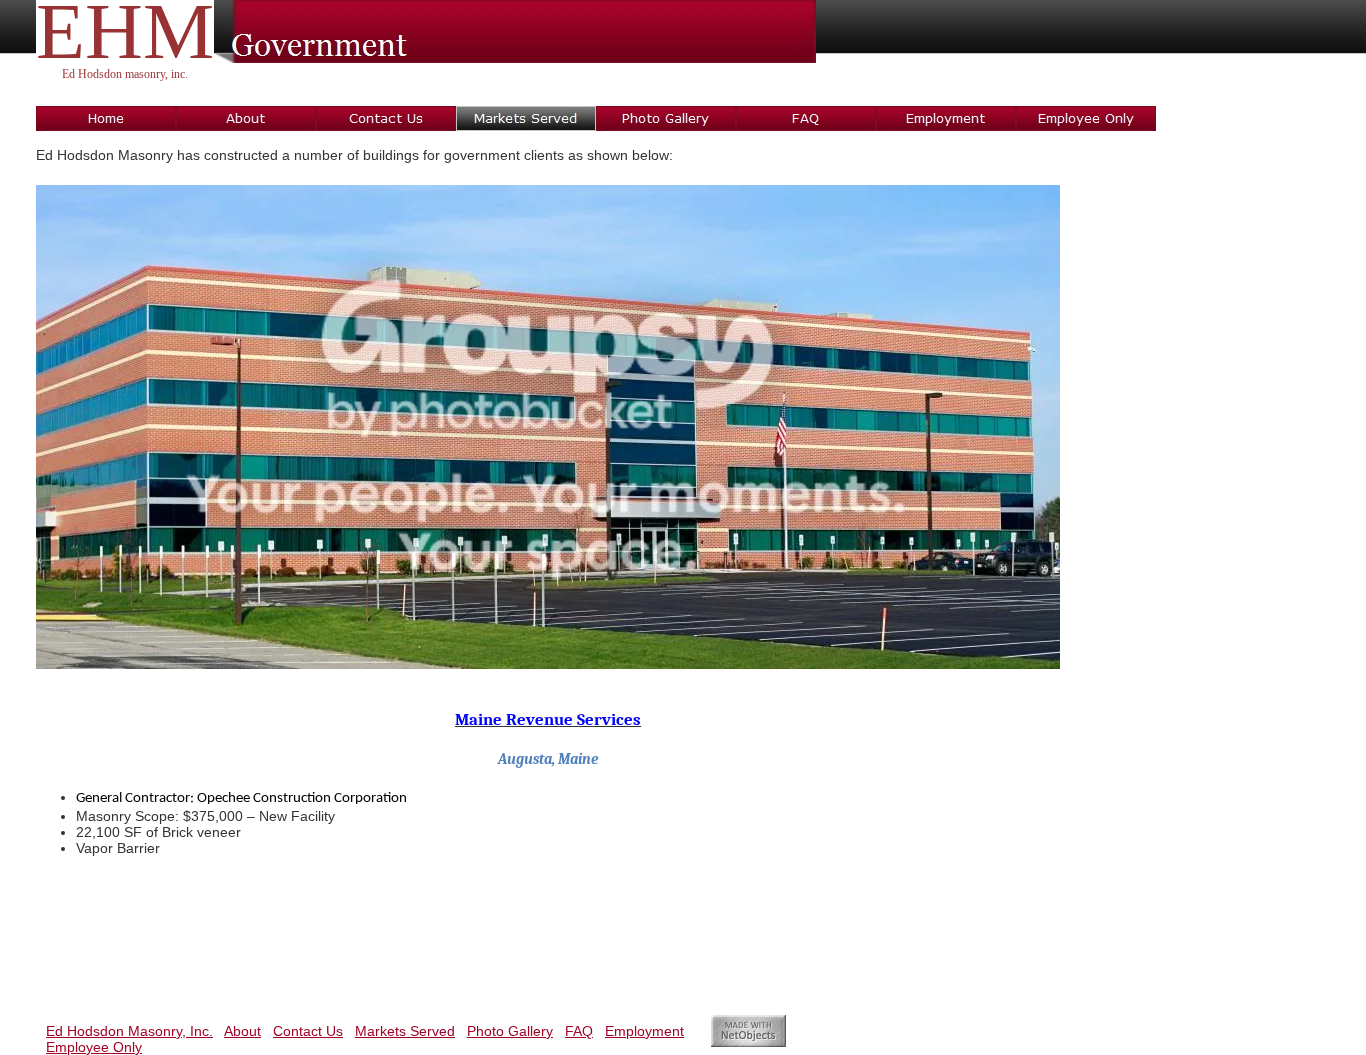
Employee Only (94, 1047)
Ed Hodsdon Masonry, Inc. (129, 1031)
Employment (644, 1031)
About (242, 1031)
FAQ (579, 1031)
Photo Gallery (510, 1031)
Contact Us (308, 1031)
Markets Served (405, 1031)
